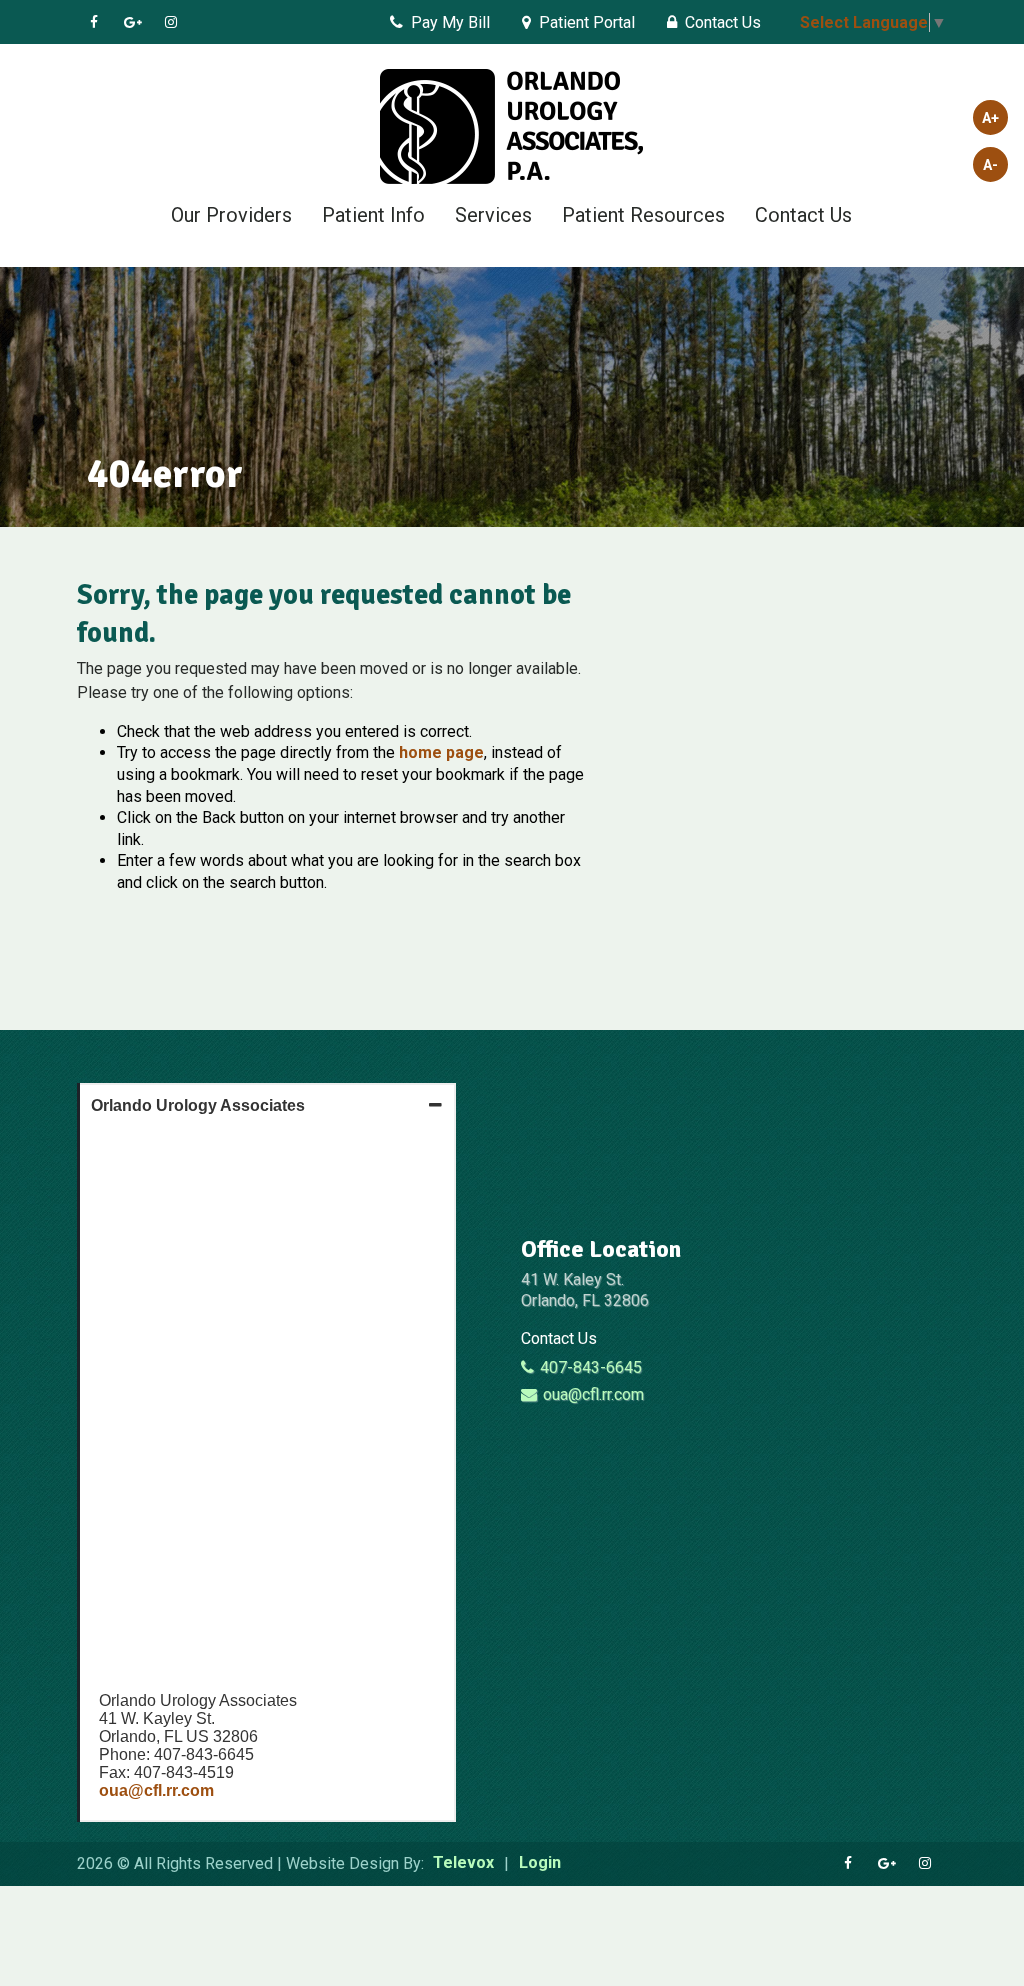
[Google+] (135, 22)
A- (990, 165)
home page (441, 752)
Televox (463, 1863)
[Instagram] (173, 22)
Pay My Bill (450, 22)
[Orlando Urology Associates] (511, 128)
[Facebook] (96, 22)
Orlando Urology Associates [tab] (198, 1105)
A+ (990, 118)
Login (540, 1863)
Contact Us (723, 22)
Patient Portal (587, 22)
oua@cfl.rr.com (156, 1790)
